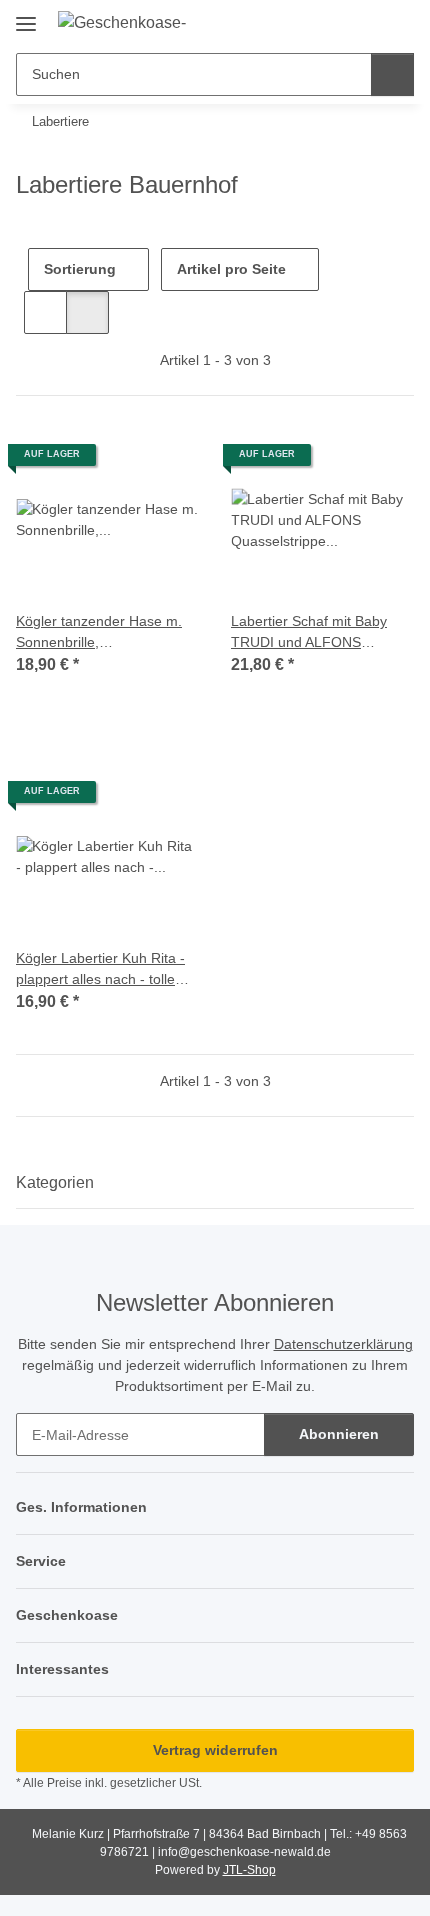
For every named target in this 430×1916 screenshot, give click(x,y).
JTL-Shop (249, 1870)
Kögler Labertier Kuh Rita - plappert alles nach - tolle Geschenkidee (100, 970)
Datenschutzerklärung (343, 1344)
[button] (335, 22)
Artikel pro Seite (231, 269)
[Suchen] (392, 74)
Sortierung (80, 269)
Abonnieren (339, 1434)
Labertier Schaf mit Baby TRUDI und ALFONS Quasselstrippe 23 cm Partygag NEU (309, 633)
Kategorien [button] (55, 1182)
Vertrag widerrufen (215, 1750)
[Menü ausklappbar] (26, 16)
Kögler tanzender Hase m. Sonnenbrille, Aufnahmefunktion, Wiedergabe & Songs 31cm (102, 633)
